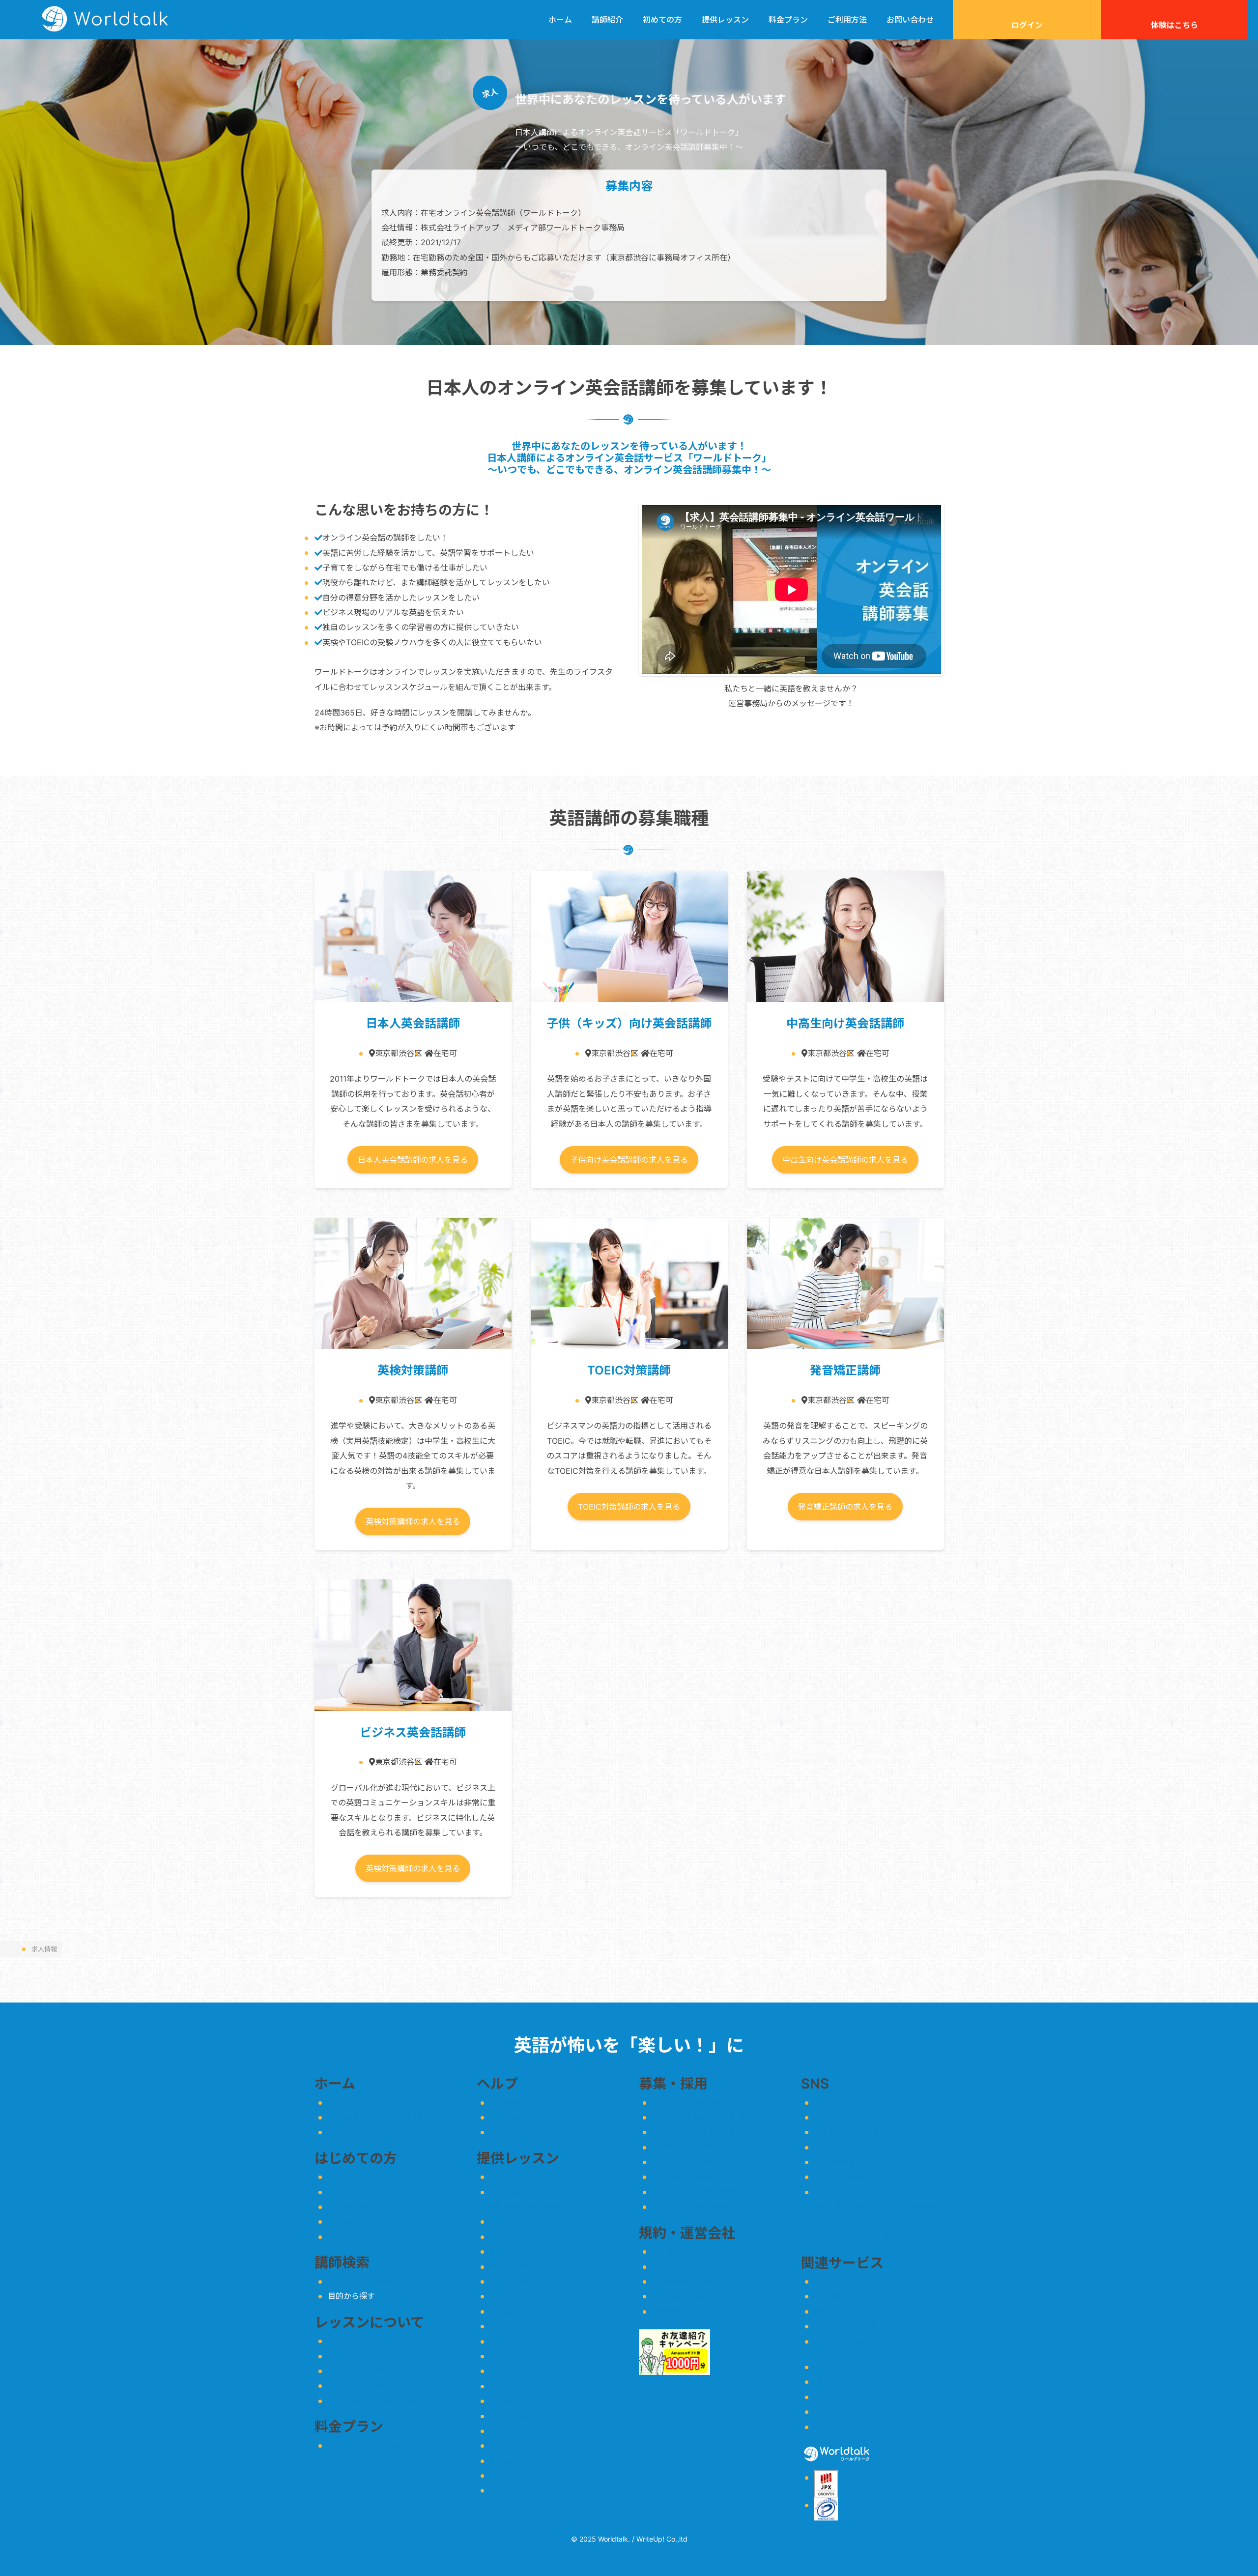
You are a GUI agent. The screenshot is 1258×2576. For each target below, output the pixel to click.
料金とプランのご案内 (367, 2445)
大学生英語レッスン (525, 2326)
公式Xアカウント (844, 2117)
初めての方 (662, 20)
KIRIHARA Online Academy (863, 2311)
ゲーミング (886, 2236)
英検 (822, 2206)
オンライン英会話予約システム (869, 2341)
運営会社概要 (676, 2311)
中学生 (852, 2236)
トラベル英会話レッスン (533, 2386)
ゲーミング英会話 (521, 2446)
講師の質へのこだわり (367, 2222)
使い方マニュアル (521, 2102)
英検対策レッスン (521, 2192)
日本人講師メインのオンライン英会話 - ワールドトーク (105, 20)
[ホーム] (10, 1949)
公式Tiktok (834, 2162)
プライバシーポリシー (691, 2266)
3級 (570, 2206)
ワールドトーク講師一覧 (371, 2281)
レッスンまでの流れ (363, 2341)
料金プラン (788, 20)
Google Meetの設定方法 (372, 2356)
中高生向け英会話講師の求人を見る (845, 1160)
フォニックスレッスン (529, 2341)
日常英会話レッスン (525, 2371)
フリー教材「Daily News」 (376, 2401)
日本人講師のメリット (367, 2192)
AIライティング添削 (525, 2475)
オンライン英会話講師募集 (699, 2102)
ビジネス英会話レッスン (533, 2356)
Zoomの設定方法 (358, 2371)
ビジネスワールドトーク (858, 2281)
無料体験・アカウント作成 (375, 2117)
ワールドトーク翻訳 (850, 2326)
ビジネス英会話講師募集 (695, 2192)
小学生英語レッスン (525, 2281)
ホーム (560, 20)
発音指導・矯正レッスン (533, 2236)
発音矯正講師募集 (684, 2177)
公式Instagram (841, 2102)
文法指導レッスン (521, 2251)
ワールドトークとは (363, 2176)
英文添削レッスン (521, 2401)
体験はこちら (1174, 25)
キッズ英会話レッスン (529, 2266)
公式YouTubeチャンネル (858, 2147)
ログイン (1027, 25)
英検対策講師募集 (684, 2147)
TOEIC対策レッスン (525, 2222)
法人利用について (359, 2236)
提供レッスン (725, 20)
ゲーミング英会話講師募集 (699, 2206)
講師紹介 (607, 20)
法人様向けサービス (525, 2431)
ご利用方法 (847, 20)
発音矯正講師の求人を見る (845, 1507)
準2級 (551, 2206)
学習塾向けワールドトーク (861, 2296)
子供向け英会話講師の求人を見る (629, 1160)
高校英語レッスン (521, 2311)
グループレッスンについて (537, 2490)
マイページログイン (363, 2132)
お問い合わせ (910, 20)
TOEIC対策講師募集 (687, 2162)
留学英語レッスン (521, 2461)
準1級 (513, 2206)
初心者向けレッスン (525, 2176)
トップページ (351, 2102)
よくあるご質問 (517, 2117)
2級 (532, 2206)
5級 (600, 2206)
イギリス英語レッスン (529, 2416)
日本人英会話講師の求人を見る (413, 1160)
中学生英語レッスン (525, 2296)
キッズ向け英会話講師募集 (699, 2117)
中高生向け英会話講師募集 (699, 2132)
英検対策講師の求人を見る (413, 1521)
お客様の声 (347, 2206)
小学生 (826, 2236)
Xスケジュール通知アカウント (868, 2132)
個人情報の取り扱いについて (703, 2281)
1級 (496, 2206)
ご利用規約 (672, 2251)
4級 (585, 2206)
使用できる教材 (355, 2386)
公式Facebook (841, 2177)
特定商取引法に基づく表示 (699, 2296)
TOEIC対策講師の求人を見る (629, 1507)
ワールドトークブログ (854, 2192)
